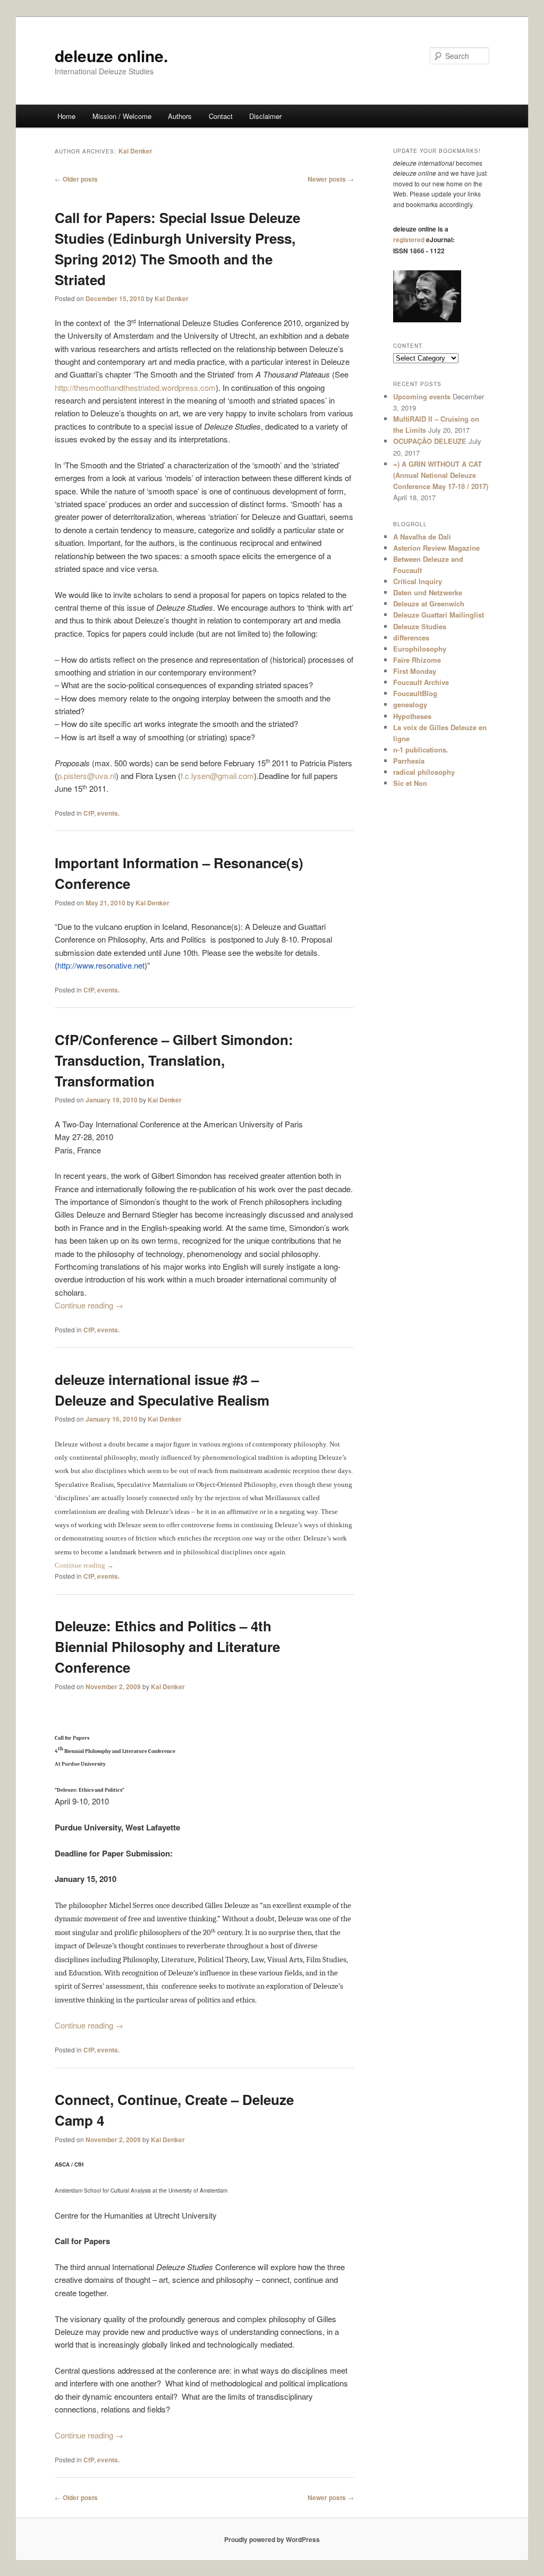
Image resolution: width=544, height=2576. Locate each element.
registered (409, 239)
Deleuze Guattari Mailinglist (439, 615)
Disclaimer (265, 116)
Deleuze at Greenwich (429, 604)
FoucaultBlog (415, 693)
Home (66, 116)
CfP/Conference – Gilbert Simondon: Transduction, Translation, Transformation (174, 1060)
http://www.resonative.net (101, 965)
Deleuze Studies (420, 626)
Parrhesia (409, 761)
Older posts (76, 179)
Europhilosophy (420, 649)
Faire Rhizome (417, 660)
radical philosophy (424, 772)
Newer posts (331, 179)
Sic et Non (410, 783)
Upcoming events (422, 396)
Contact (221, 116)
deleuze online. (111, 55)
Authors (180, 116)
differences (411, 637)
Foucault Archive (421, 682)
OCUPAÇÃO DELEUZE (430, 441)
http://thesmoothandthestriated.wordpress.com (135, 387)
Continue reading (89, 1305)
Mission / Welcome (122, 116)
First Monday (415, 671)
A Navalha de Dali (422, 537)
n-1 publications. (421, 750)
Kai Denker (135, 151)
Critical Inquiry (418, 581)
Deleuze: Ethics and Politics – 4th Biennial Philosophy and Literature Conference (167, 1646)
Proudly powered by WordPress (272, 2539)
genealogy (410, 704)
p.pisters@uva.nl (87, 776)
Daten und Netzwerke (428, 592)
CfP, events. (101, 813)
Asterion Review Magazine (436, 548)
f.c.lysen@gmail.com (217, 776)
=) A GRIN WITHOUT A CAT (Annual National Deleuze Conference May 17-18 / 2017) (441, 475)
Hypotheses (412, 716)
